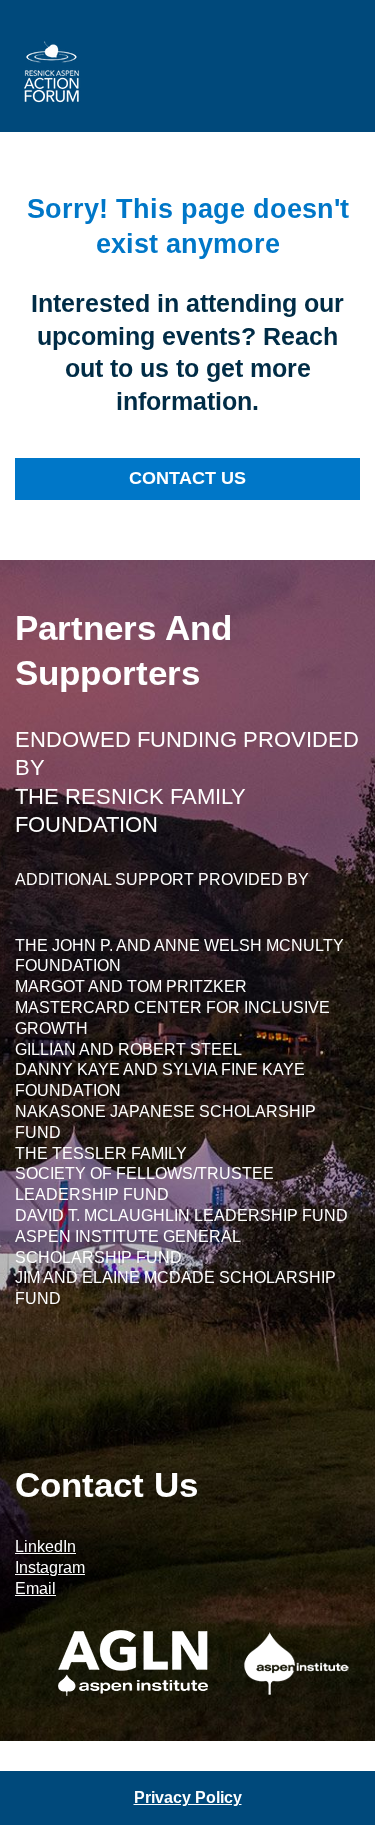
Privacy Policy (188, 1797)
